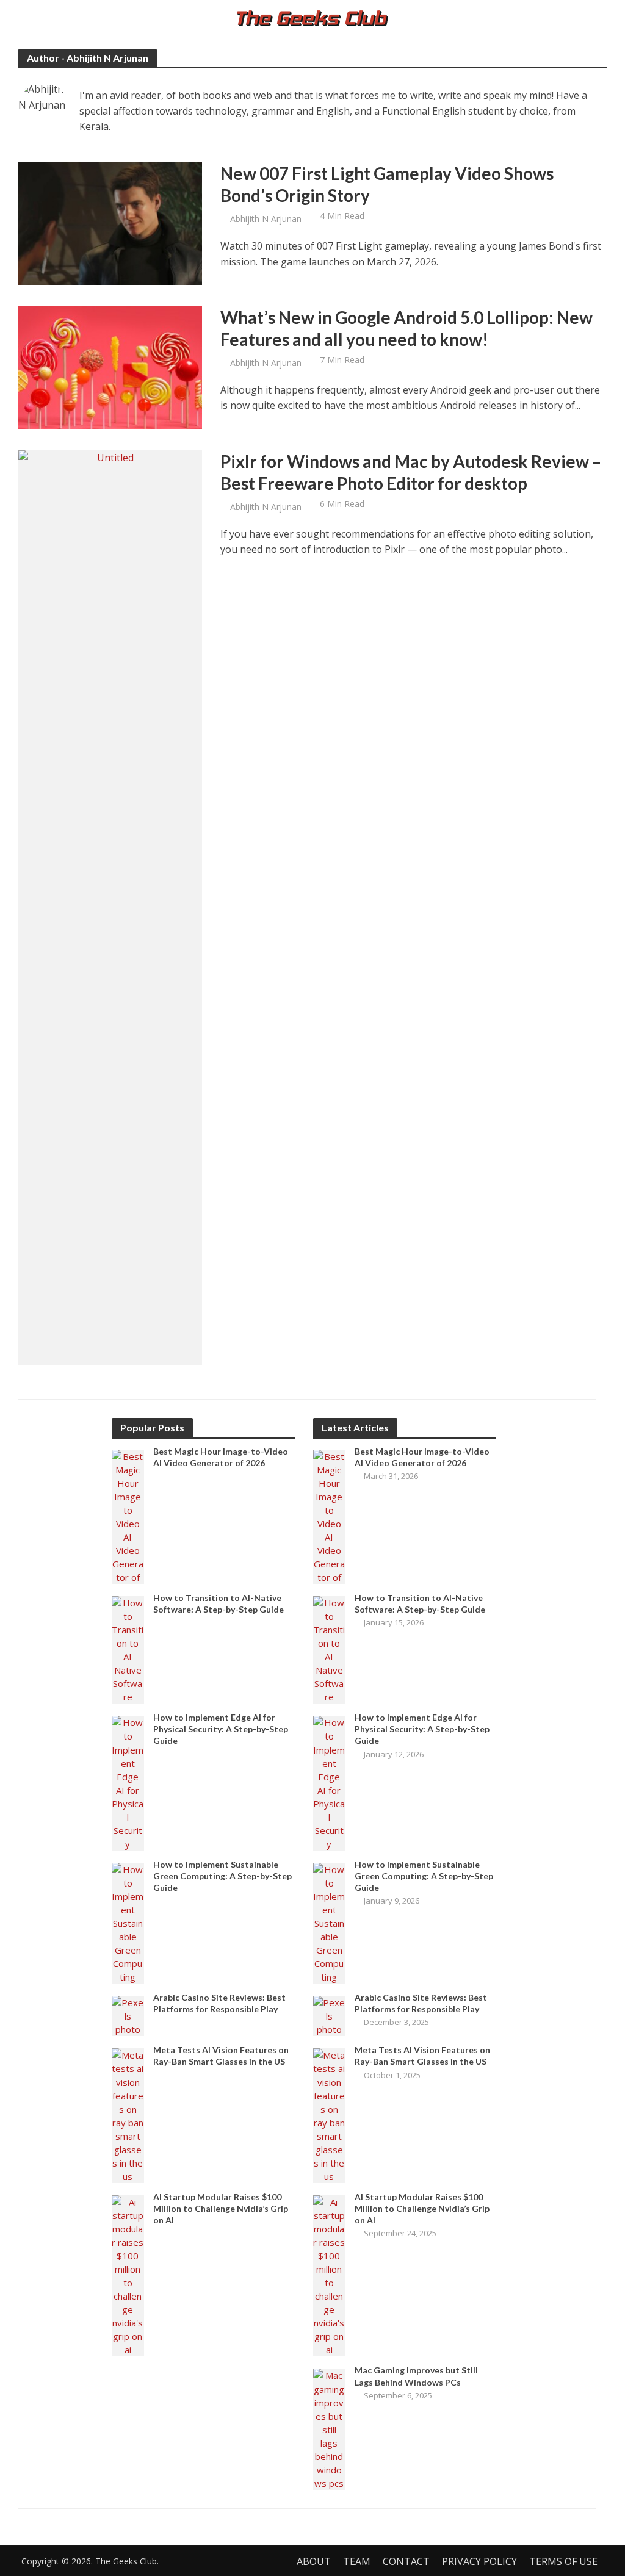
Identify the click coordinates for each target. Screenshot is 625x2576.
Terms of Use (563, 2561)
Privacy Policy (479, 2561)
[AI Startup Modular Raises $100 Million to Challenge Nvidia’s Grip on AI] (128, 2275)
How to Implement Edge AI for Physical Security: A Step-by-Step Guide (221, 1729)
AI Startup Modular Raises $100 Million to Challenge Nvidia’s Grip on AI (221, 2208)
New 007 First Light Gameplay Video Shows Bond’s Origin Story (387, 184)
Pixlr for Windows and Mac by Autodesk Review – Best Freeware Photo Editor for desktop (411, 472)
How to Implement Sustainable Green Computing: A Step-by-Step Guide (222, 1876)
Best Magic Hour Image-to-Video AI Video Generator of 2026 (221, 1457)
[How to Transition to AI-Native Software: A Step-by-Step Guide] (128, 1649)
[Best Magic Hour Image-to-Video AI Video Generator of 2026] (128, 1516)
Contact (406, 2561)
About (314, 2561)
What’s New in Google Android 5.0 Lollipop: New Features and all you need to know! (406, 328)
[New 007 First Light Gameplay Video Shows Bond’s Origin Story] (110, 223)
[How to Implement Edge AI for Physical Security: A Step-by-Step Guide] (128, 1782)
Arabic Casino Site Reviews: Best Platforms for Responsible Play (219, 2003)
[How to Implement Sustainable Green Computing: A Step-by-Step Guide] (128, 1922)
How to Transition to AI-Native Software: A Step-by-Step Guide (219, 1603)
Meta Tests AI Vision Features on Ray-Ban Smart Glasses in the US (221, 2056)
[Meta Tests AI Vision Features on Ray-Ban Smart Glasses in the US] (128, 2115)
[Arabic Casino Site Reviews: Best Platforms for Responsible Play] (128, 2015)
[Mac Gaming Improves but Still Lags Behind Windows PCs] (329, 2428)
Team (357, 2561)
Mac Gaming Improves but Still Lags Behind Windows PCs (416, 2376)
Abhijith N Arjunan (266, 219)
